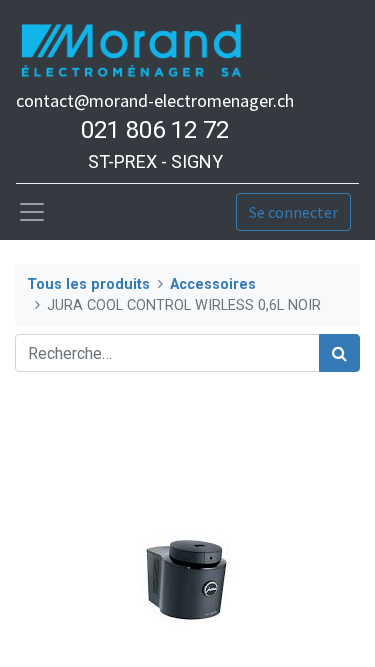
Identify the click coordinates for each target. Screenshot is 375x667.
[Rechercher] (339, 353)
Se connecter (293, 212)
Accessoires (213, 284)
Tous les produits (88, 284)
